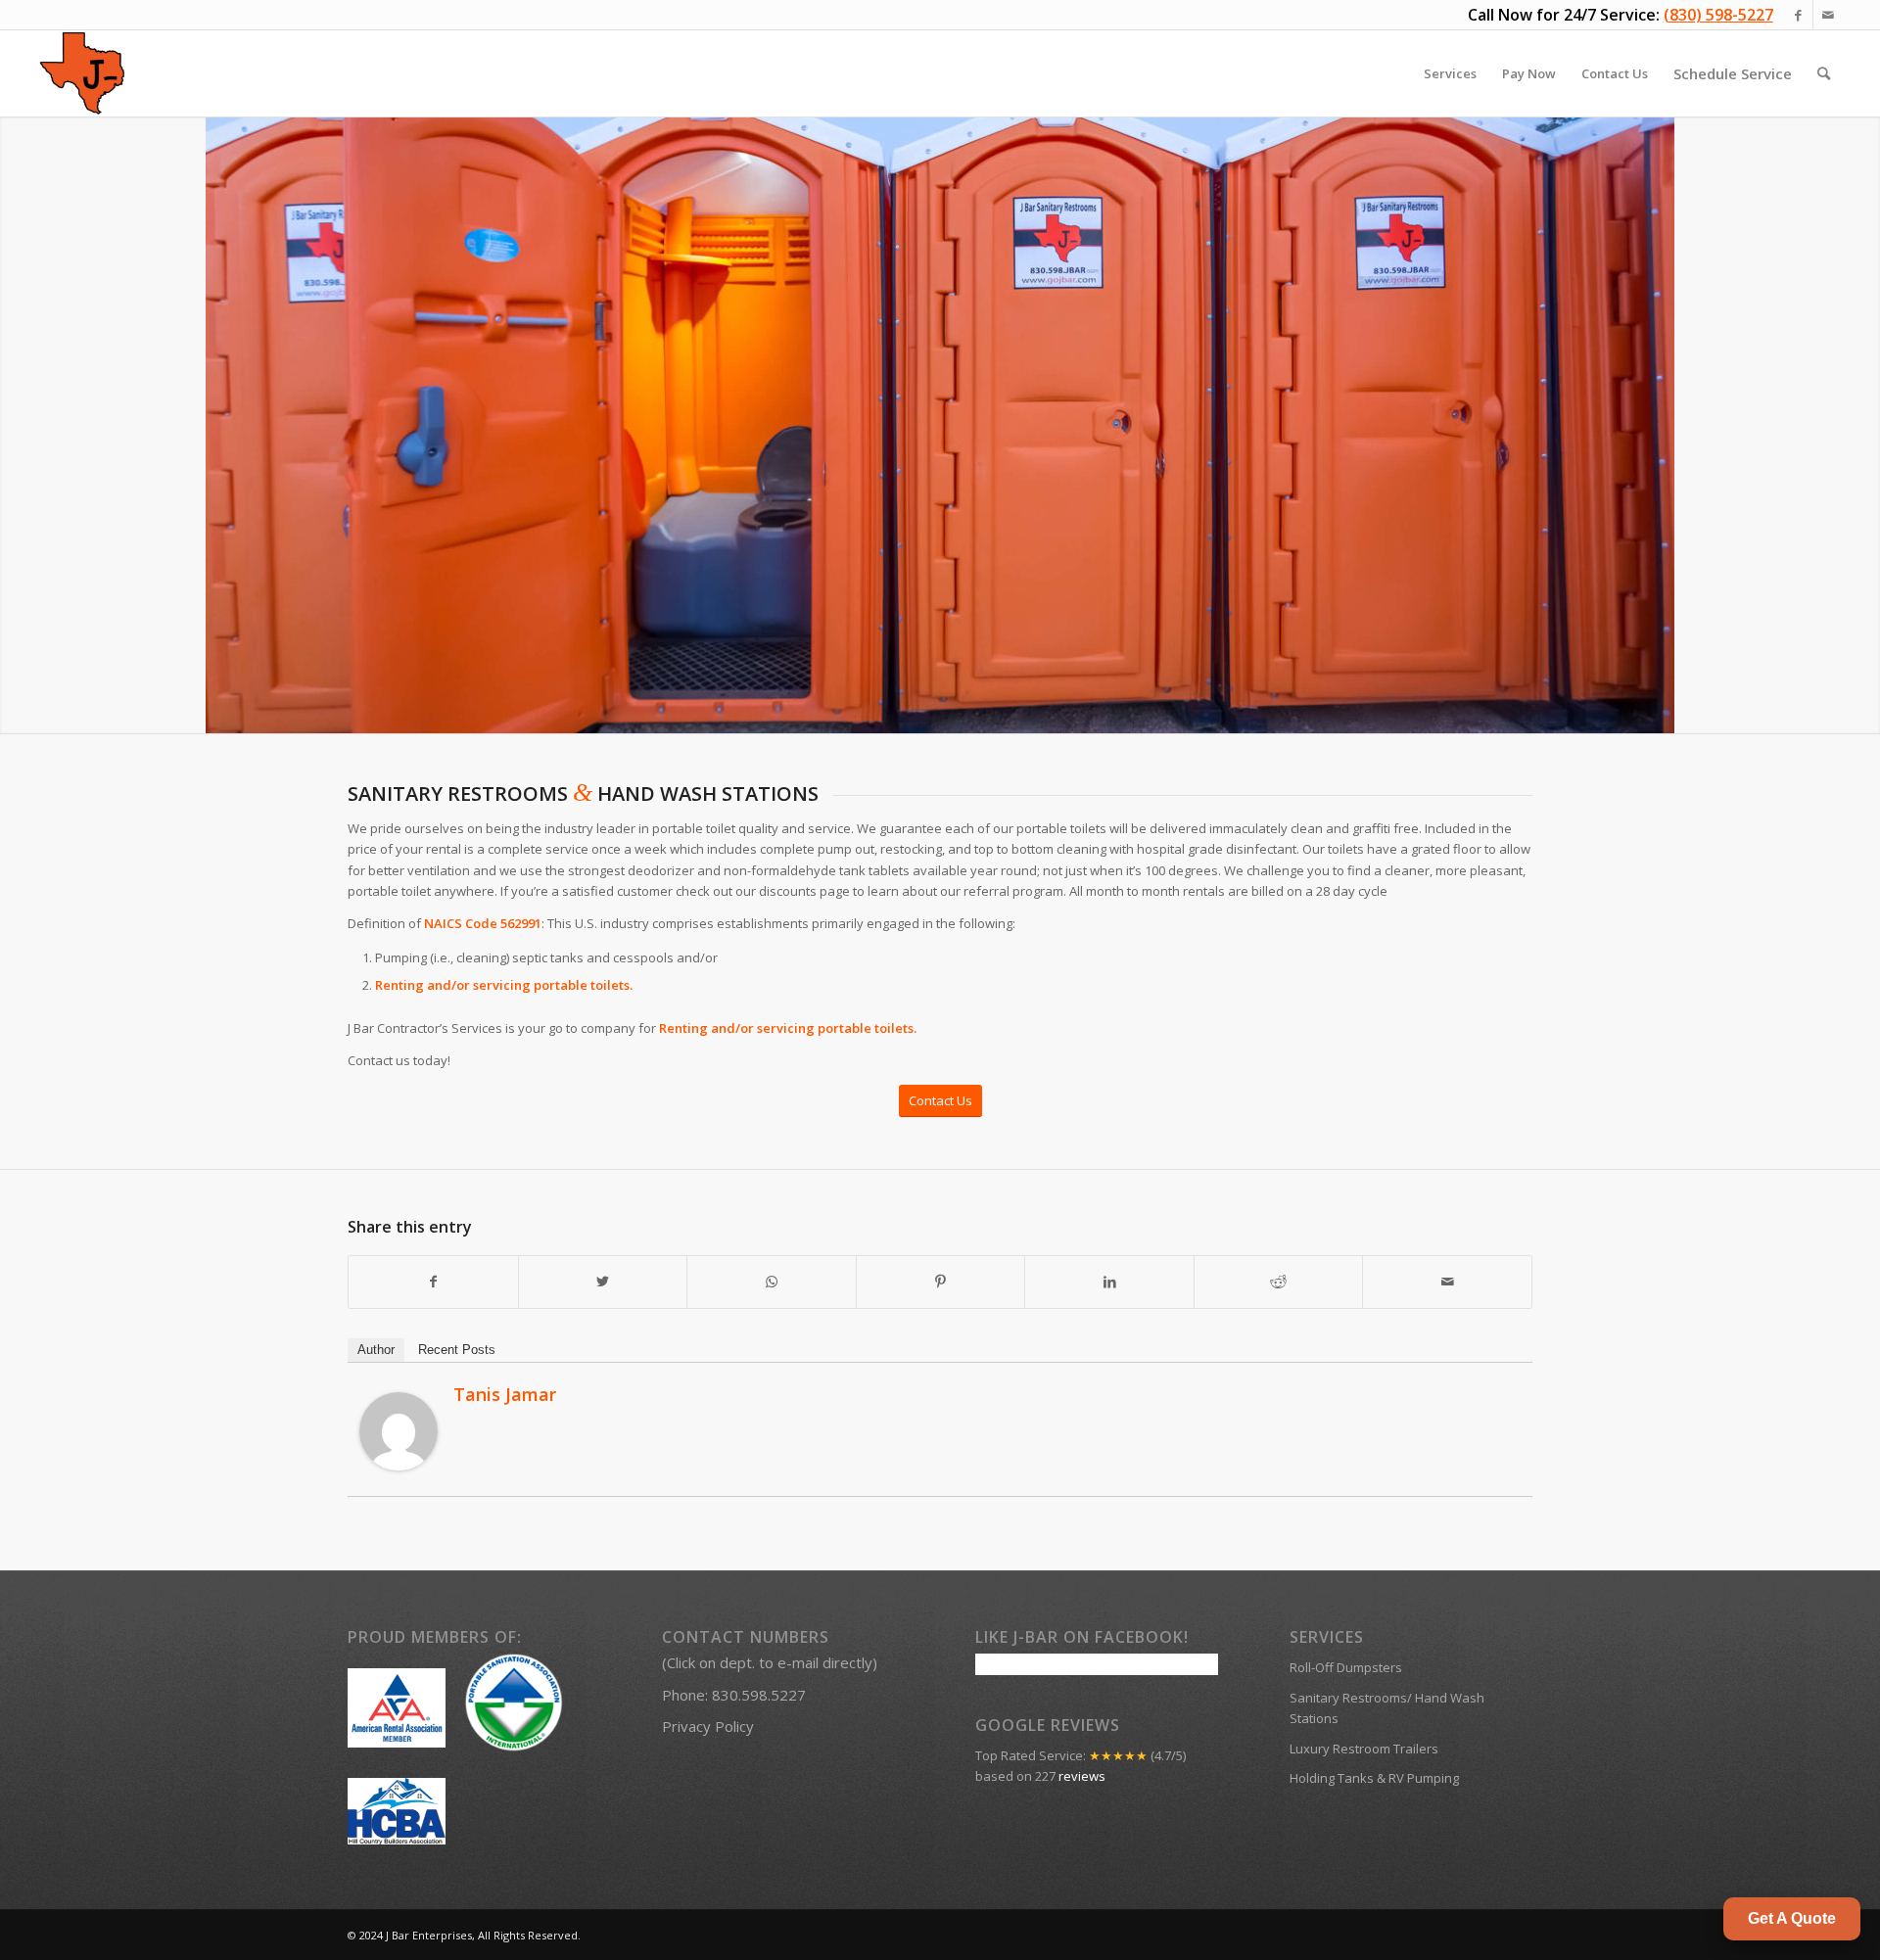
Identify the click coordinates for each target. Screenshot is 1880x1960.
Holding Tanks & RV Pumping (1374, 1778)
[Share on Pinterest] (941, 1282)
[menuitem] (1450, 73)
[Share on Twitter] (603, 1282)
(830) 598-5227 (1718, 15)
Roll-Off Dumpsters (1346, 1667)
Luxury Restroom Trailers (1364, 1749)
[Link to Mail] (1828, 15)
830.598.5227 (759, 1695)
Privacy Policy (708, 1726)
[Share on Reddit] (1279, 1282)
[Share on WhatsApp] (772, 1282)
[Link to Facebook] (1798, 15)
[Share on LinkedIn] (1109, 1282)
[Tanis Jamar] (399, 1466)
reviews (1082, 1776)
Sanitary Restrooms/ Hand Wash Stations (1387, 1708)
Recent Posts (457, 1350)
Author (376, 1350)
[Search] (1824, 73)
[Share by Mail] (1447, 1282)
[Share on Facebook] (433, 1282)
